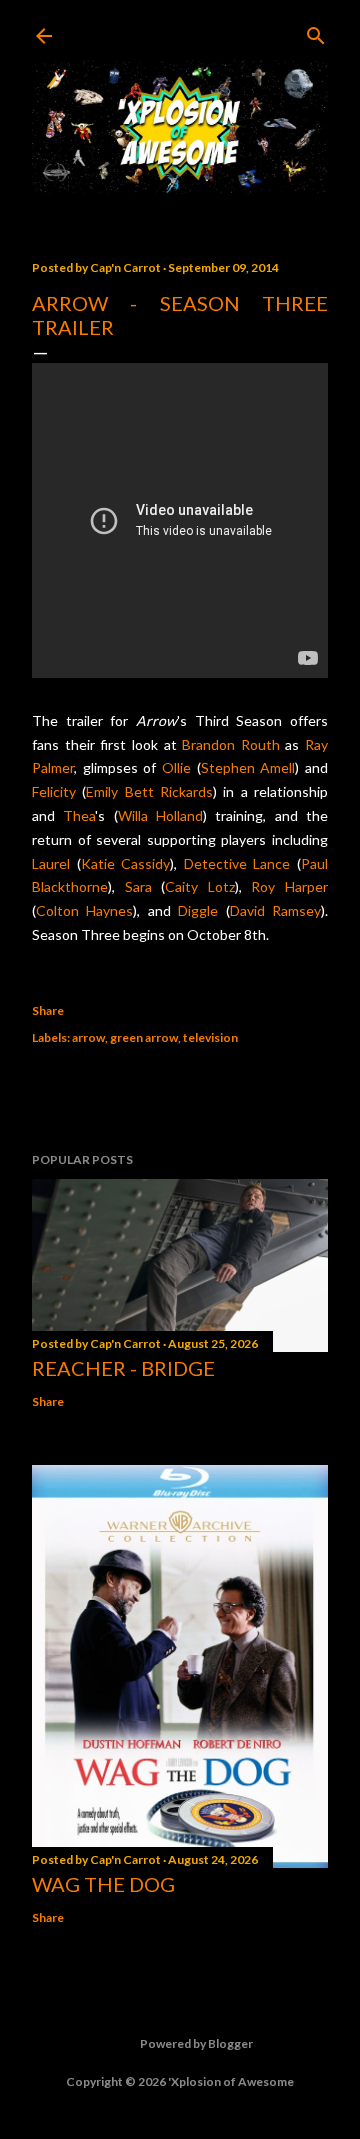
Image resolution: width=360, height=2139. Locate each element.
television (210, 1037)
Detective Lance (237, 863)
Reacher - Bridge (123, 1368)
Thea (79, 815)
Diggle (198, 910)
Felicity (54, 791)
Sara (138, 886)
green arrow (144, 1037)
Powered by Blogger (196, 2043)
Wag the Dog (103, 1884)
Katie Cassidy (126, 863)
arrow (88, 1037)
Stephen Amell (248, 767)
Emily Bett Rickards (149, 791)
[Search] (316, 31)
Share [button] (48, 1010)
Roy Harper (289, 886)
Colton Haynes (84, 910)
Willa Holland (160, 815)
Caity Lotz (200, 886)
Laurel (51, 863)
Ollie (176, 767)
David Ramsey (275, 910)
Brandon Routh (231, 744)
